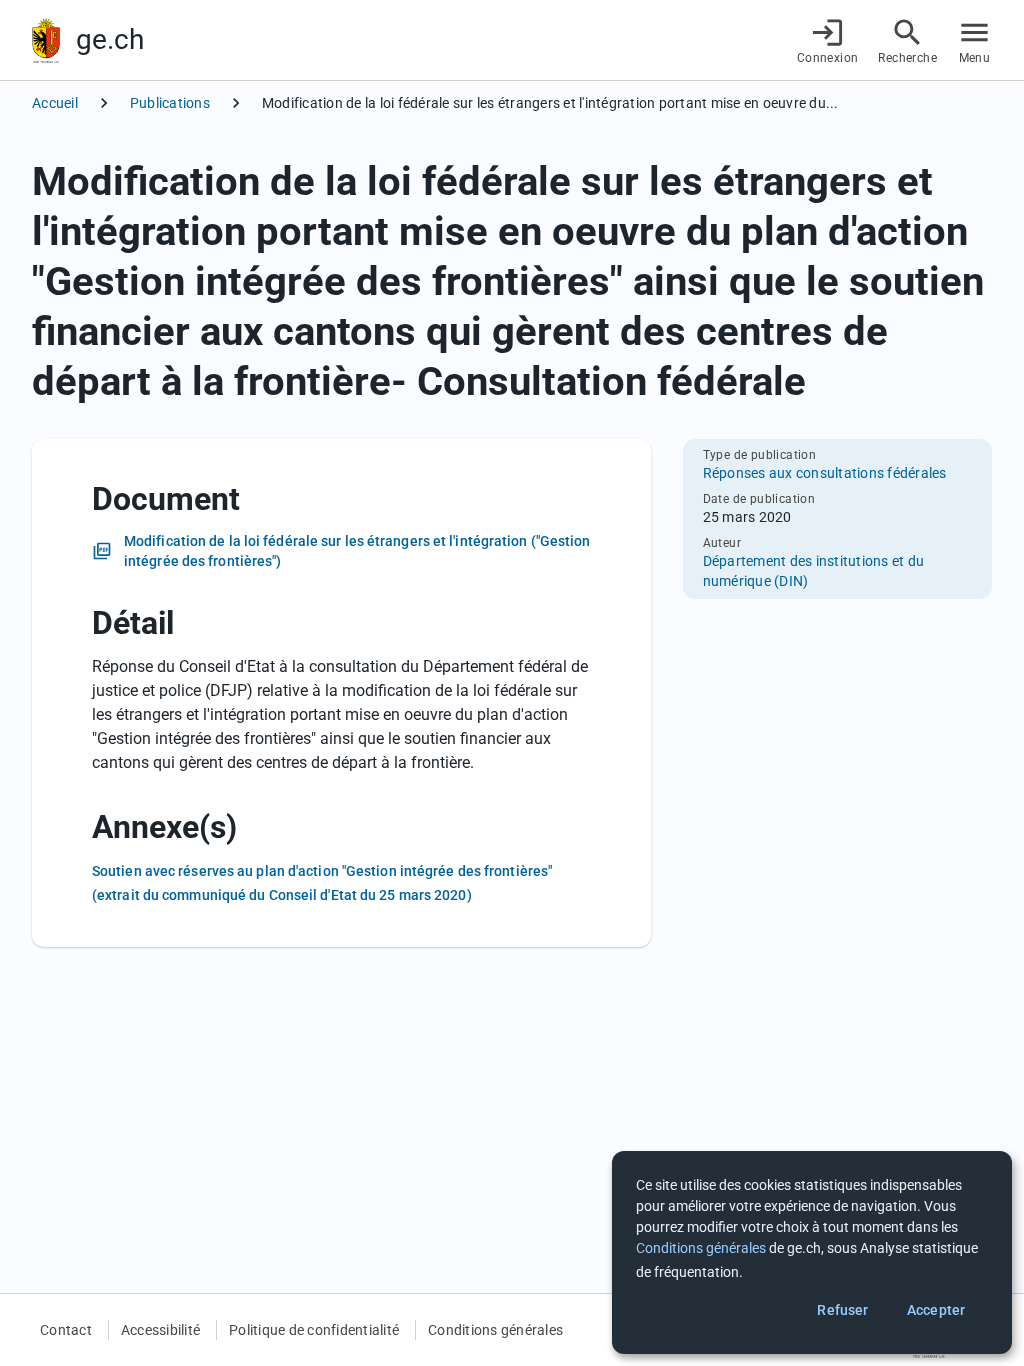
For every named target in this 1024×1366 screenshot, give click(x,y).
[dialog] (812, 1252)
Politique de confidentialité (314, 1330)
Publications (170, 103)
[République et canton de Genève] (46, 40)
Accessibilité (160, 1330)
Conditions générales (495, 1330)
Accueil (55, 103)
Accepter (936, 1310)
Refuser (842, 1310)
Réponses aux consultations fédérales (825, 473)
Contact (66, 1330)
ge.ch (110, 39)
